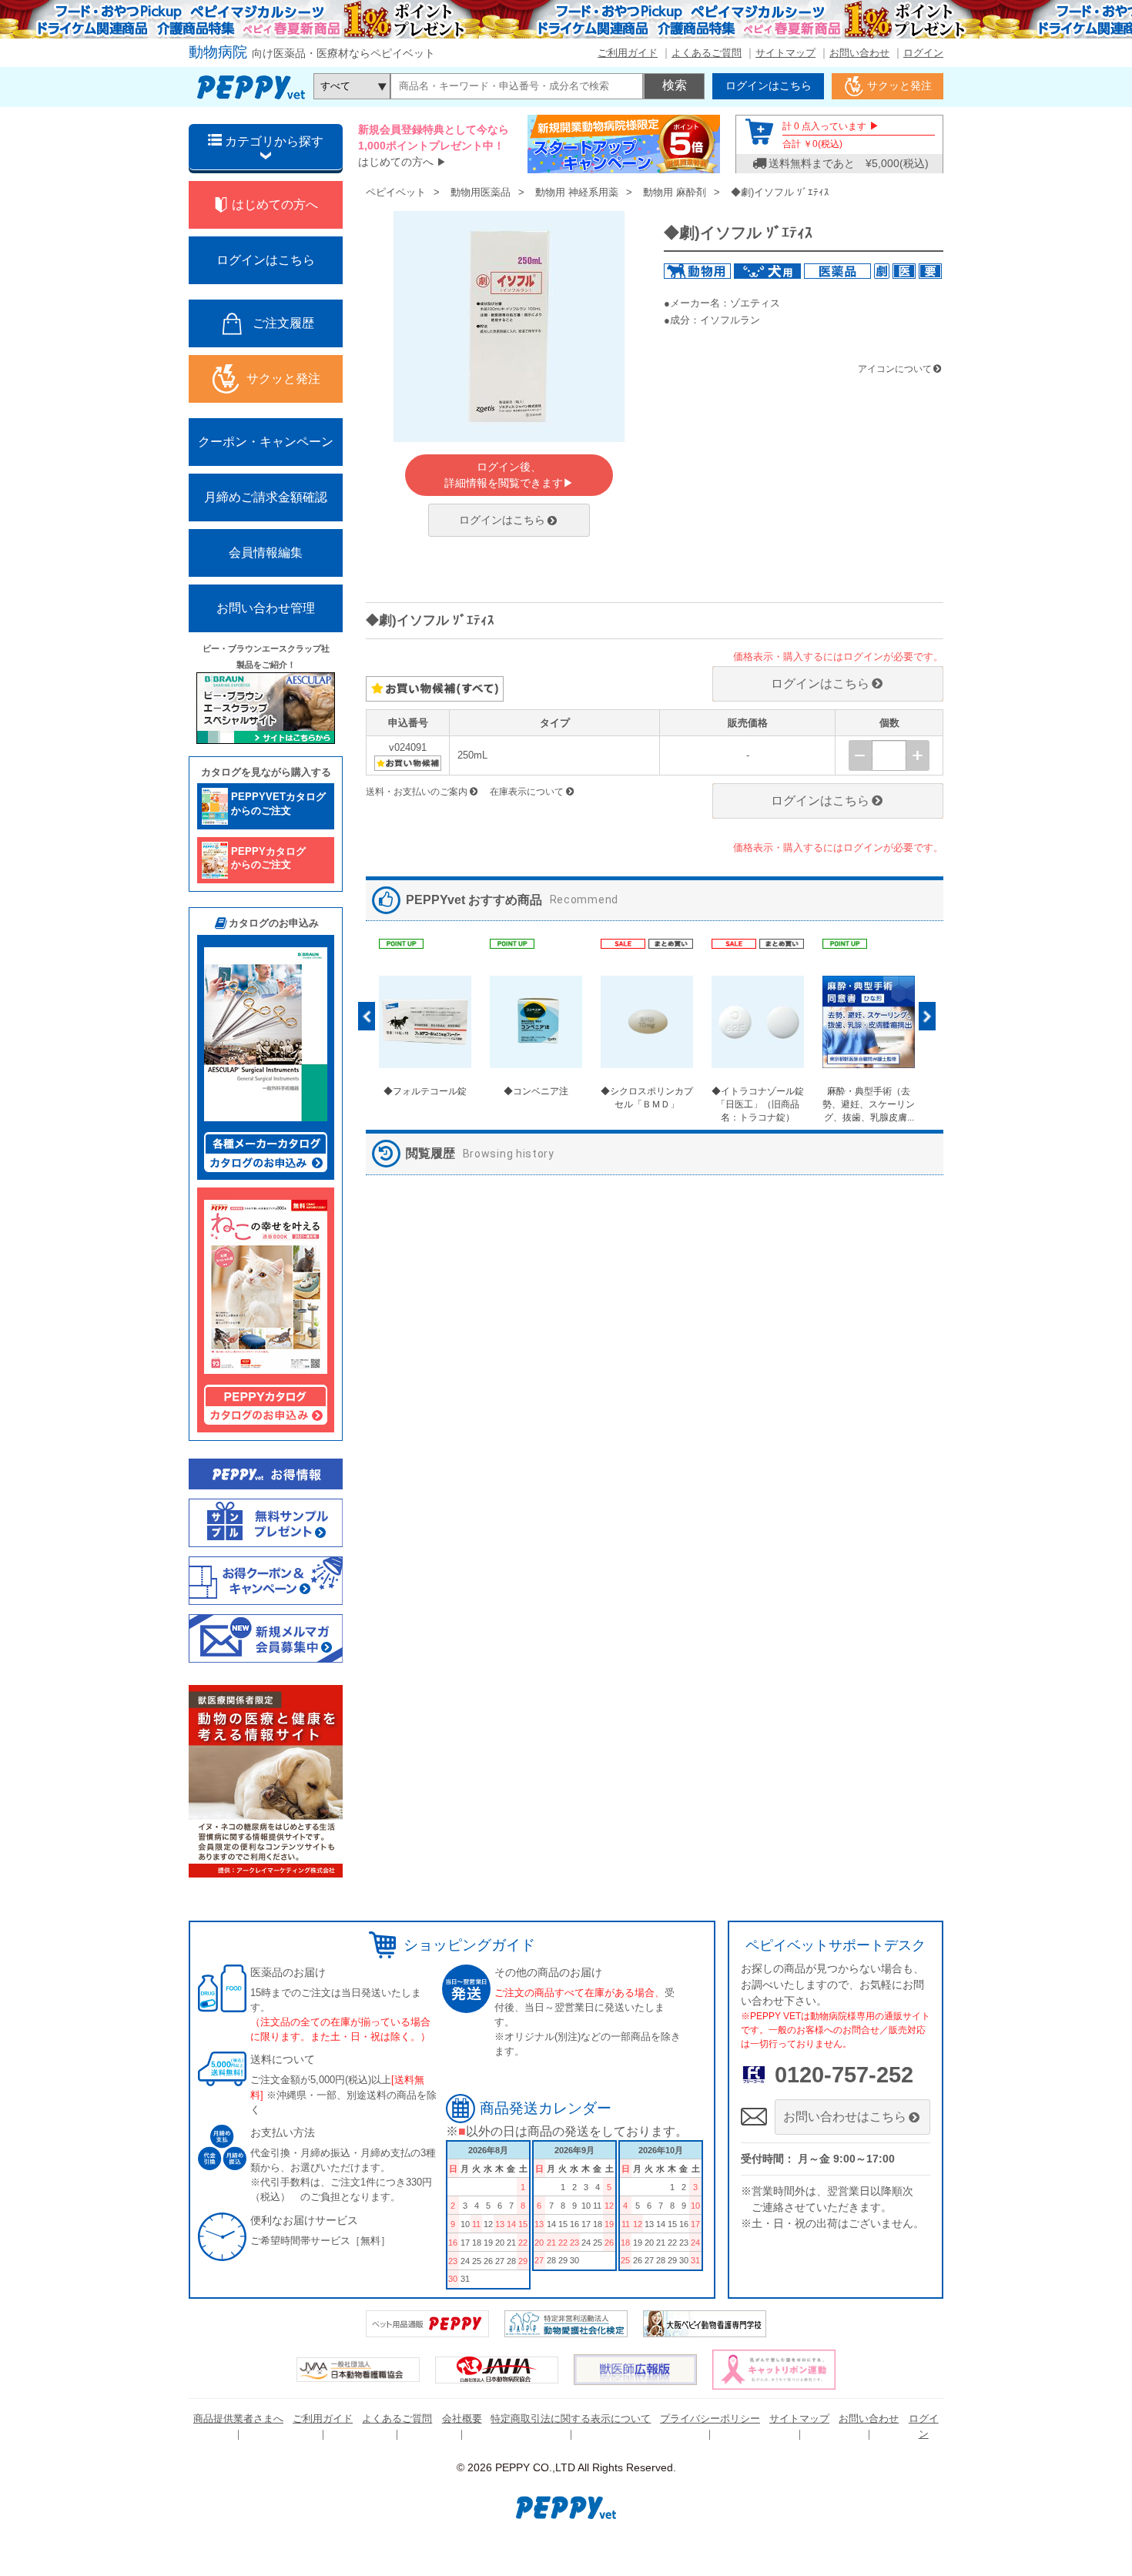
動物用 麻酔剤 (675, 192)
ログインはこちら (502, 520)
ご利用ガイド (628, 53)
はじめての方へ (396, 162)
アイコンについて (895, 369)
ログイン (923, 53)
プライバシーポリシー (710, 2419)
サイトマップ (785, 53)
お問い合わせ (859, 53)
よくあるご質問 (707, 53)
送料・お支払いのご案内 (417, 792)
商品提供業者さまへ (238, 2419)
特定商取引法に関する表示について (571, 2419)
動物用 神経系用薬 (577, 192)
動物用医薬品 (481, 192)
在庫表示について (527, 792)
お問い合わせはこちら (845, 2117)
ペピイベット (396, 192)
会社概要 (462, 2419)
